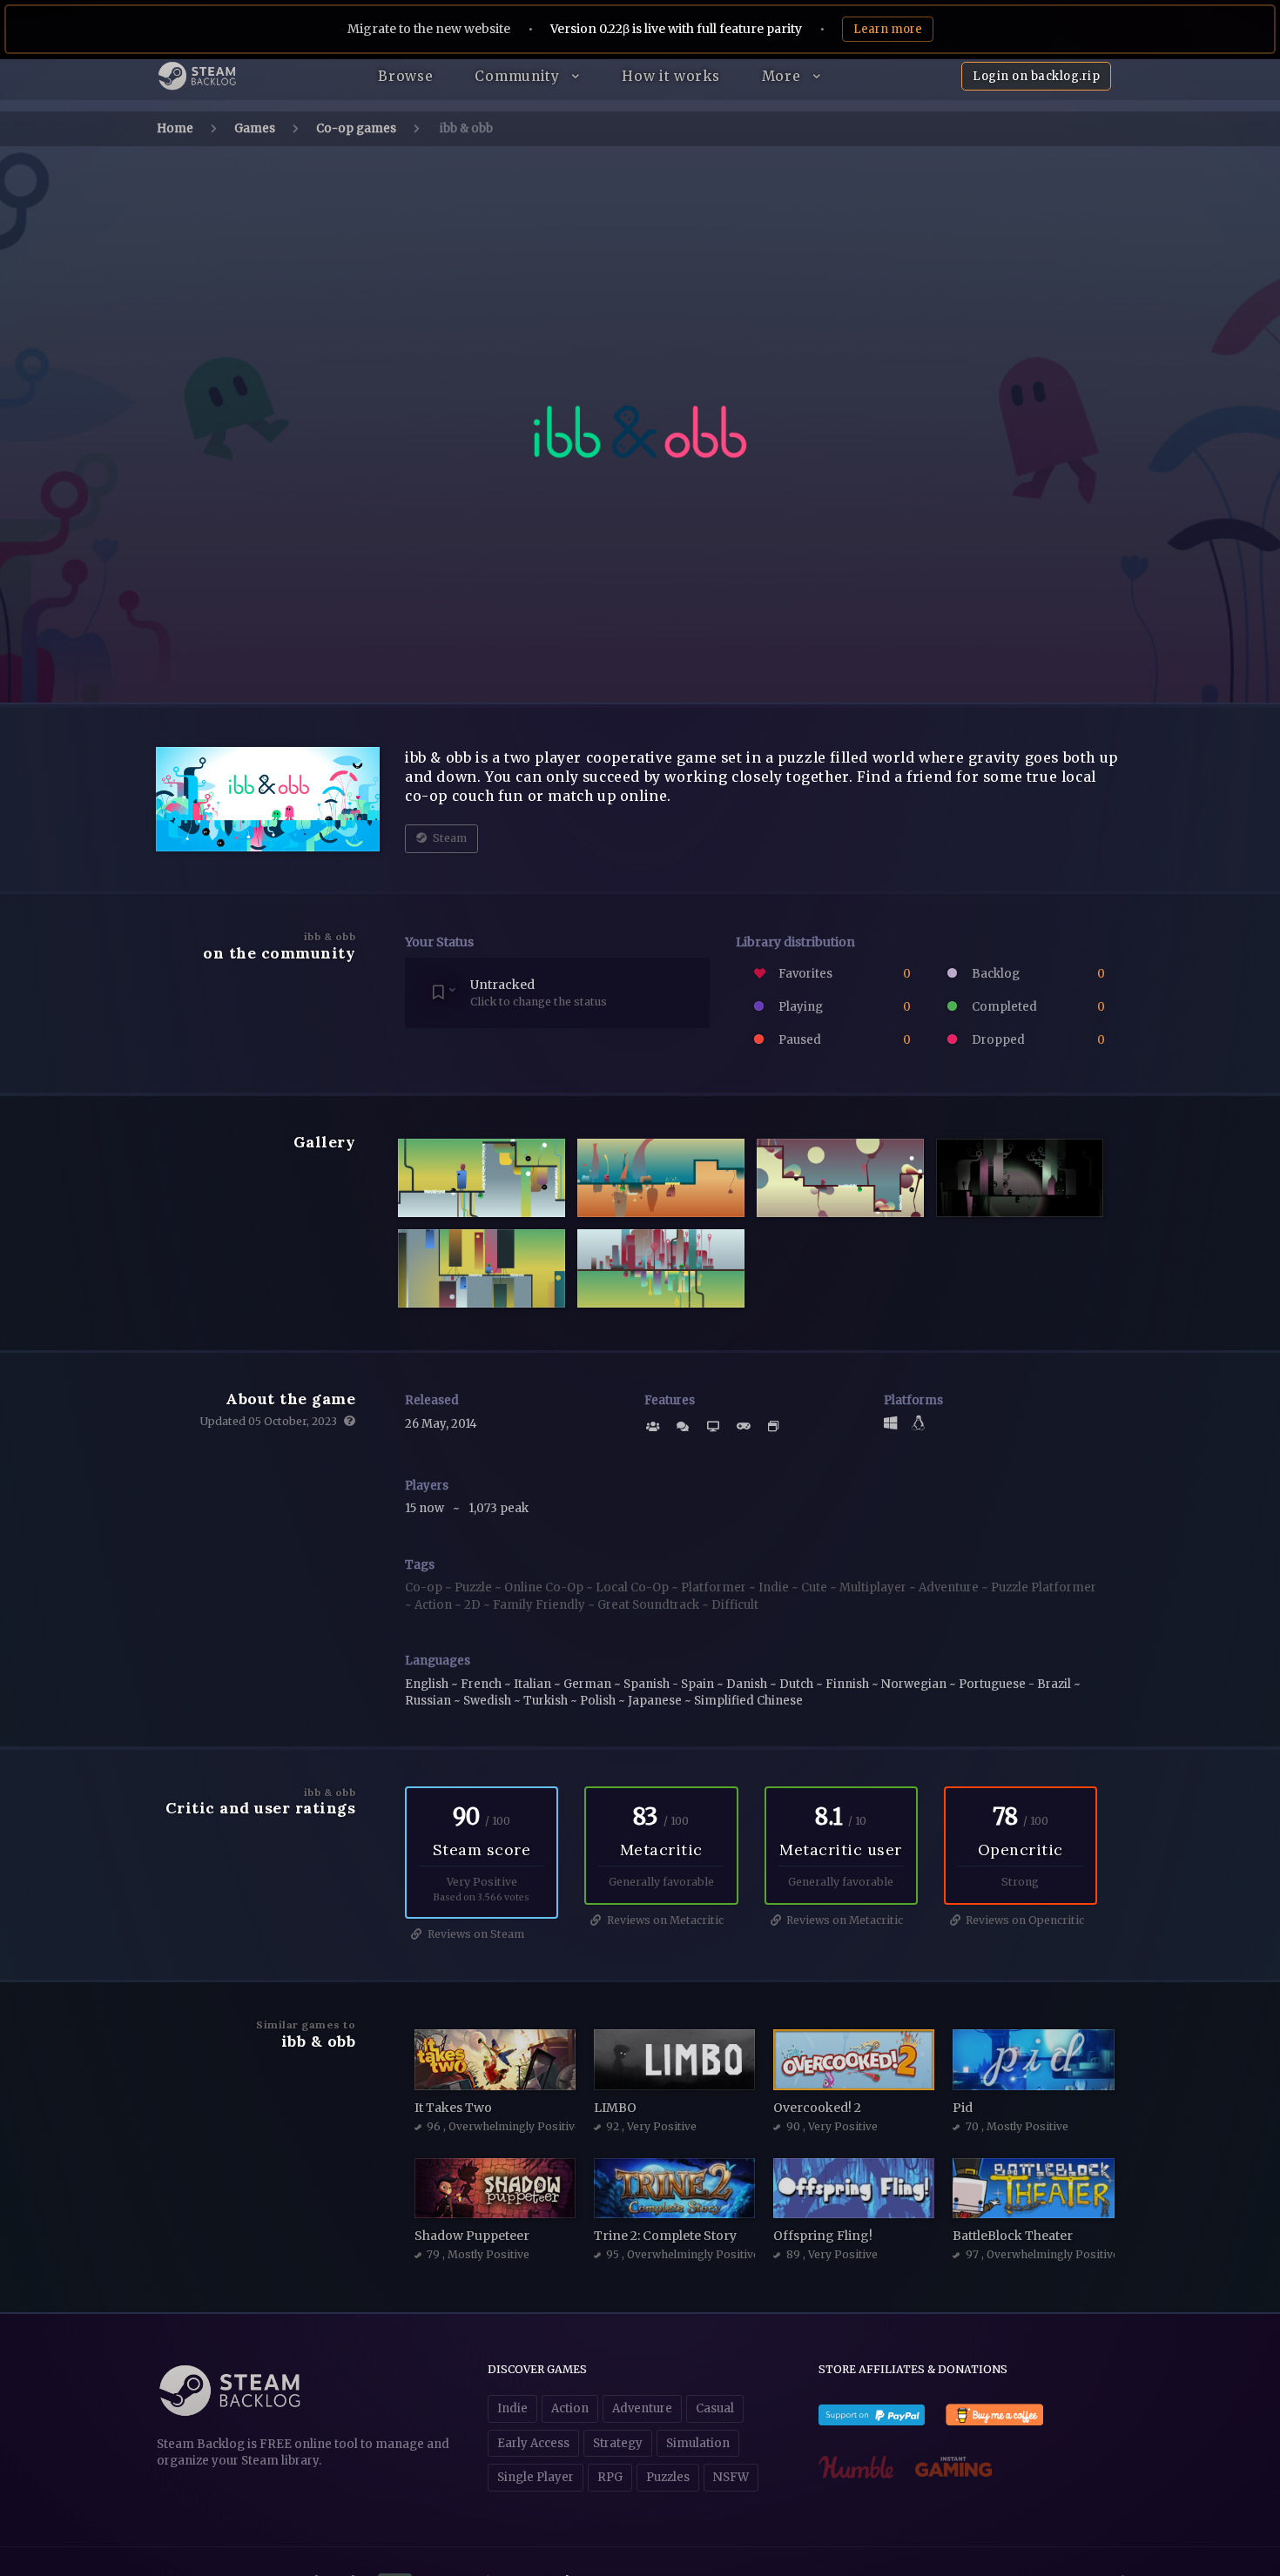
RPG (610, 2477)
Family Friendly (540, 1605)
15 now (426, 1508)
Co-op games (356, 128)
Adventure (950, 1587)
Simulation (698, 2443)
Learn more (888, 29)
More (784, 76)
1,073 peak (499, 1508)
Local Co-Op (633, 1587)
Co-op (425, 1587)
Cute (815, 1587)
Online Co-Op (545, 1587)
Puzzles (668, 2477)
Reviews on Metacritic (664, 1920)
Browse (405, 76)
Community (519, 76)
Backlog (1037, 974)
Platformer (715, 1587)
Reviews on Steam (475, 1934)
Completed (1037, 1007)
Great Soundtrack (650, 1605)
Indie (775, 1587)
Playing (844, 1007)
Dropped (1037, 1040)
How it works (670, 76)
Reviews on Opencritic (1024, 1920)
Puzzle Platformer (1044, 1587)
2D (474, 1605)
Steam (448, 838)
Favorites (844, 974)
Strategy (618, 2443)
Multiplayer (874, 1587)
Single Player (536, 2477)
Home (175, 128)
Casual (715, 2408)
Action (435, 1605)
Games (255, 128)
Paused (844, 1040)
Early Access (533, 2443)
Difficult (735, 1605)
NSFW (731, 2477)
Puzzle (475, 1587)
